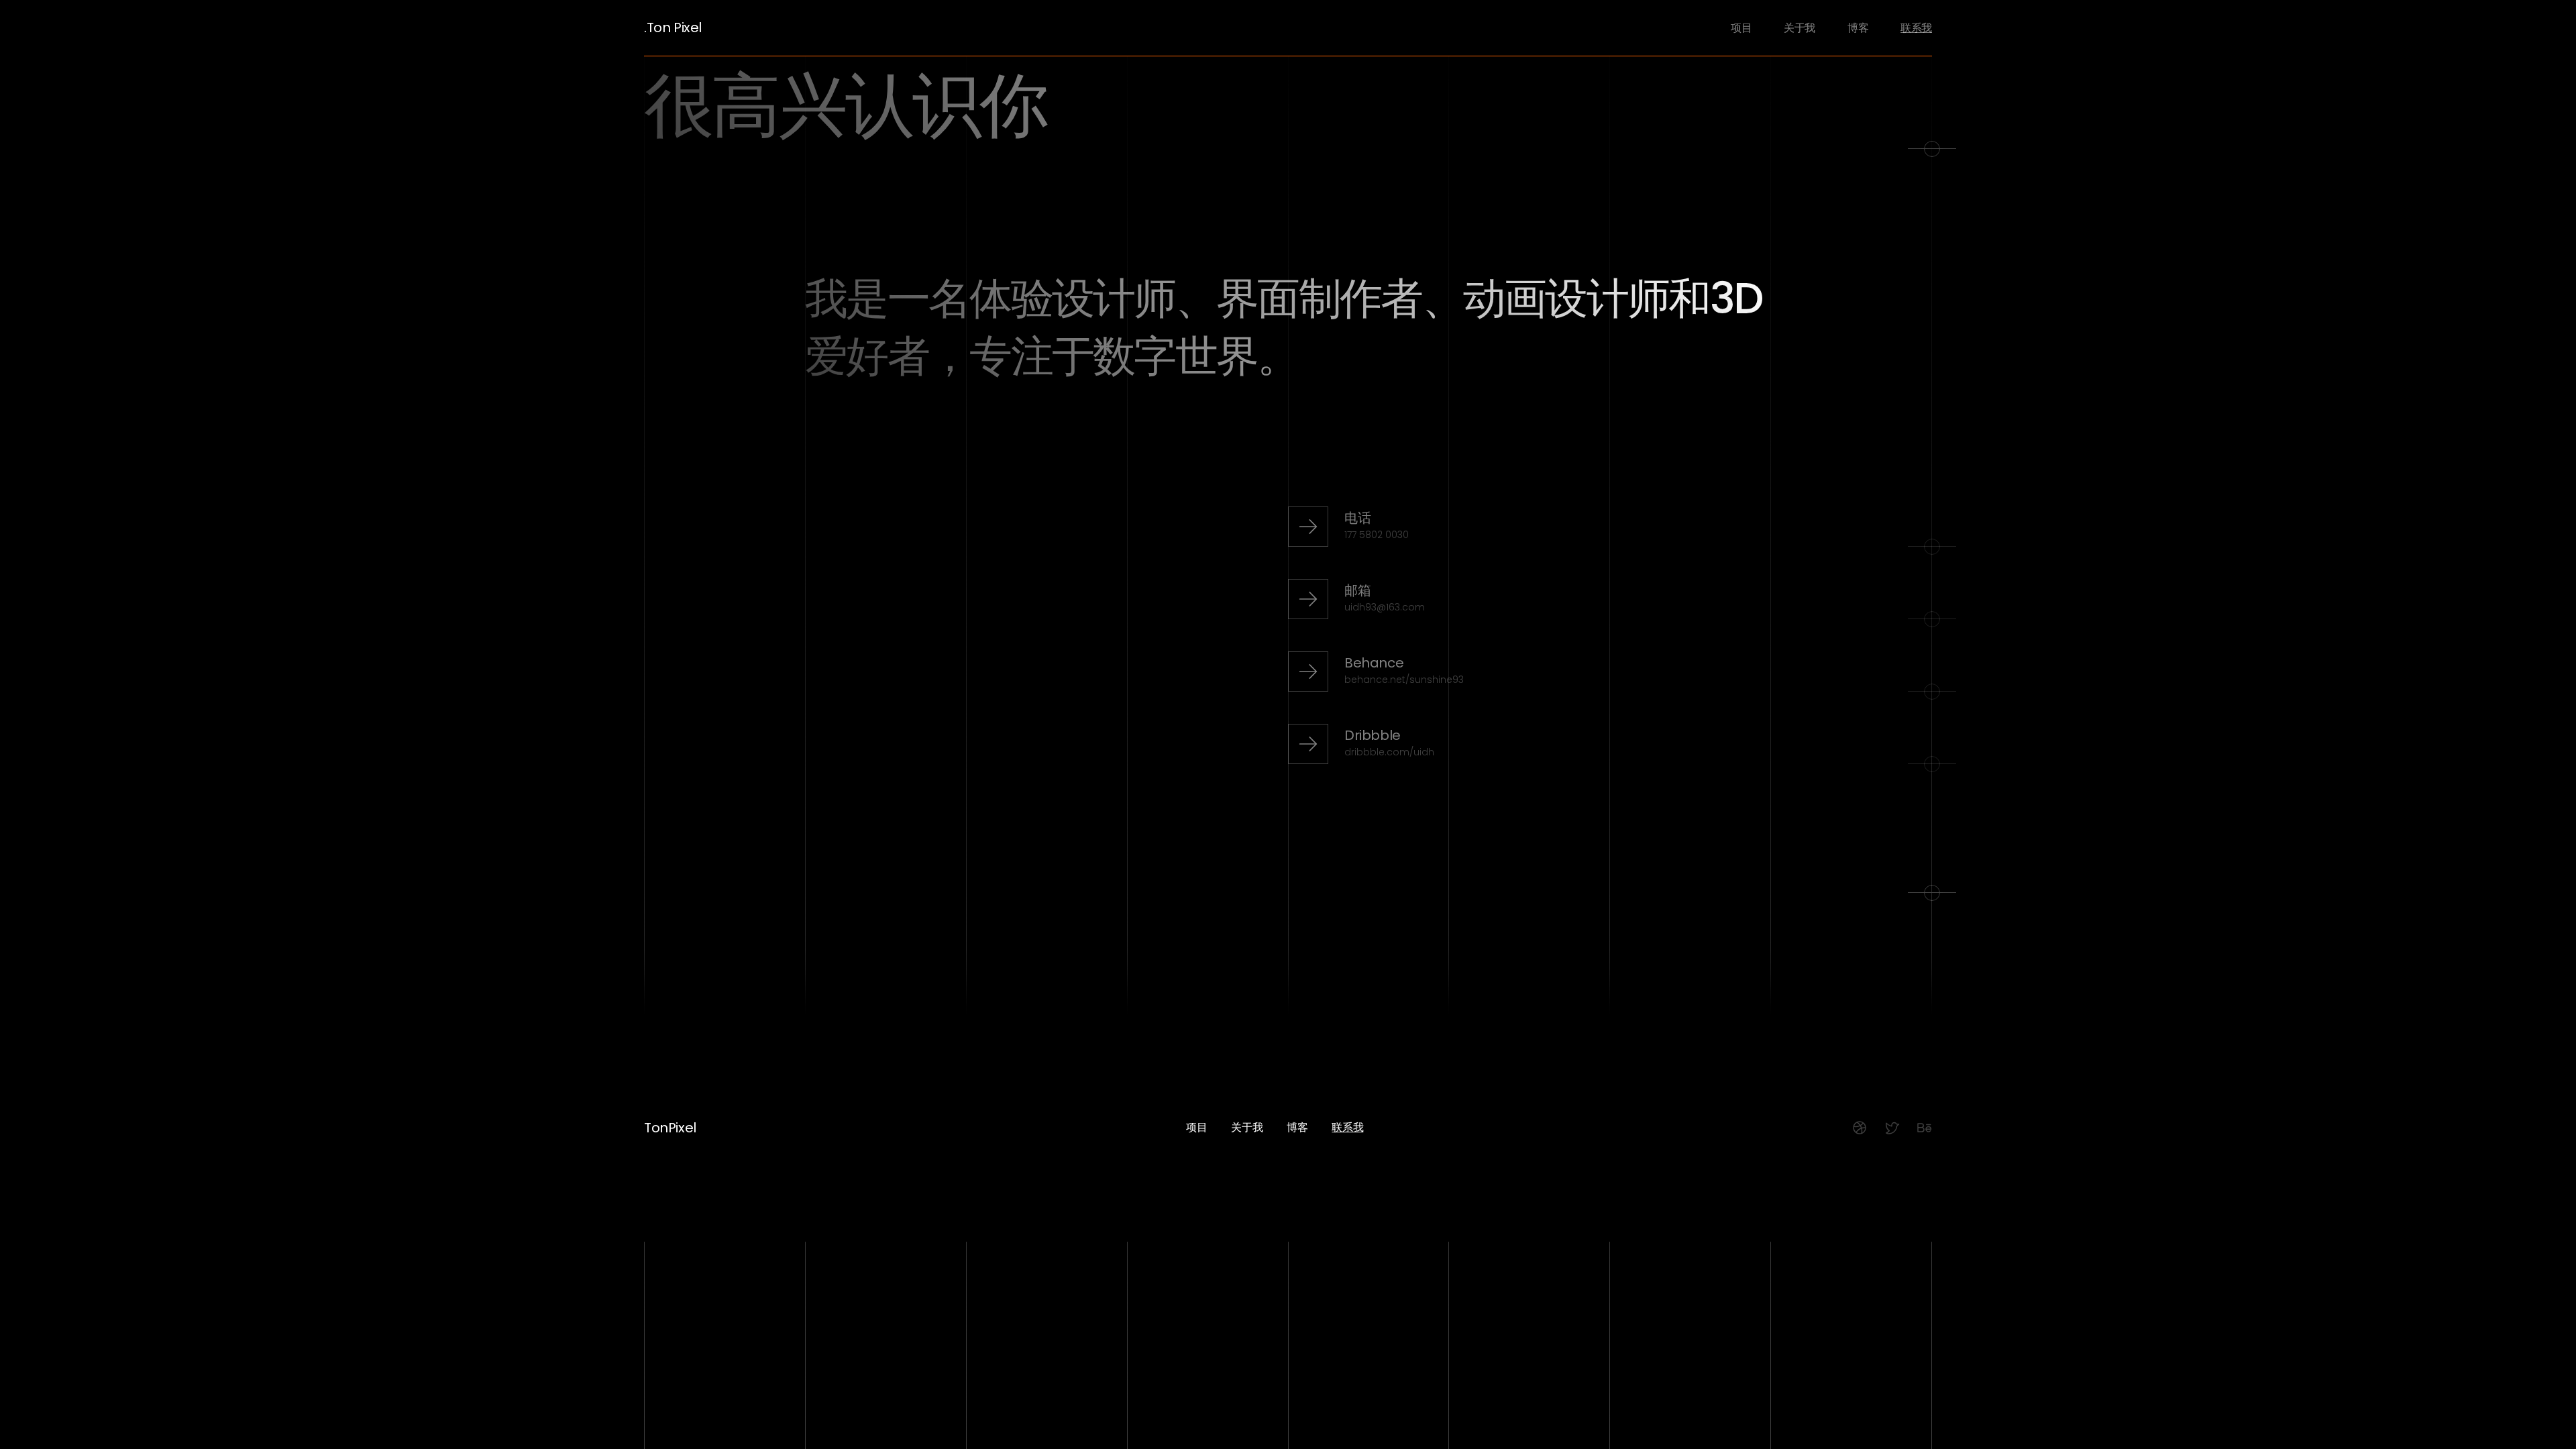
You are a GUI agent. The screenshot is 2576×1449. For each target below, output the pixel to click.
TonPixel (670, 1127)
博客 (1858, 28)
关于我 (1800, 28)
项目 (1741, 28)
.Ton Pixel (673, 28)
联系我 (1916, 28)
